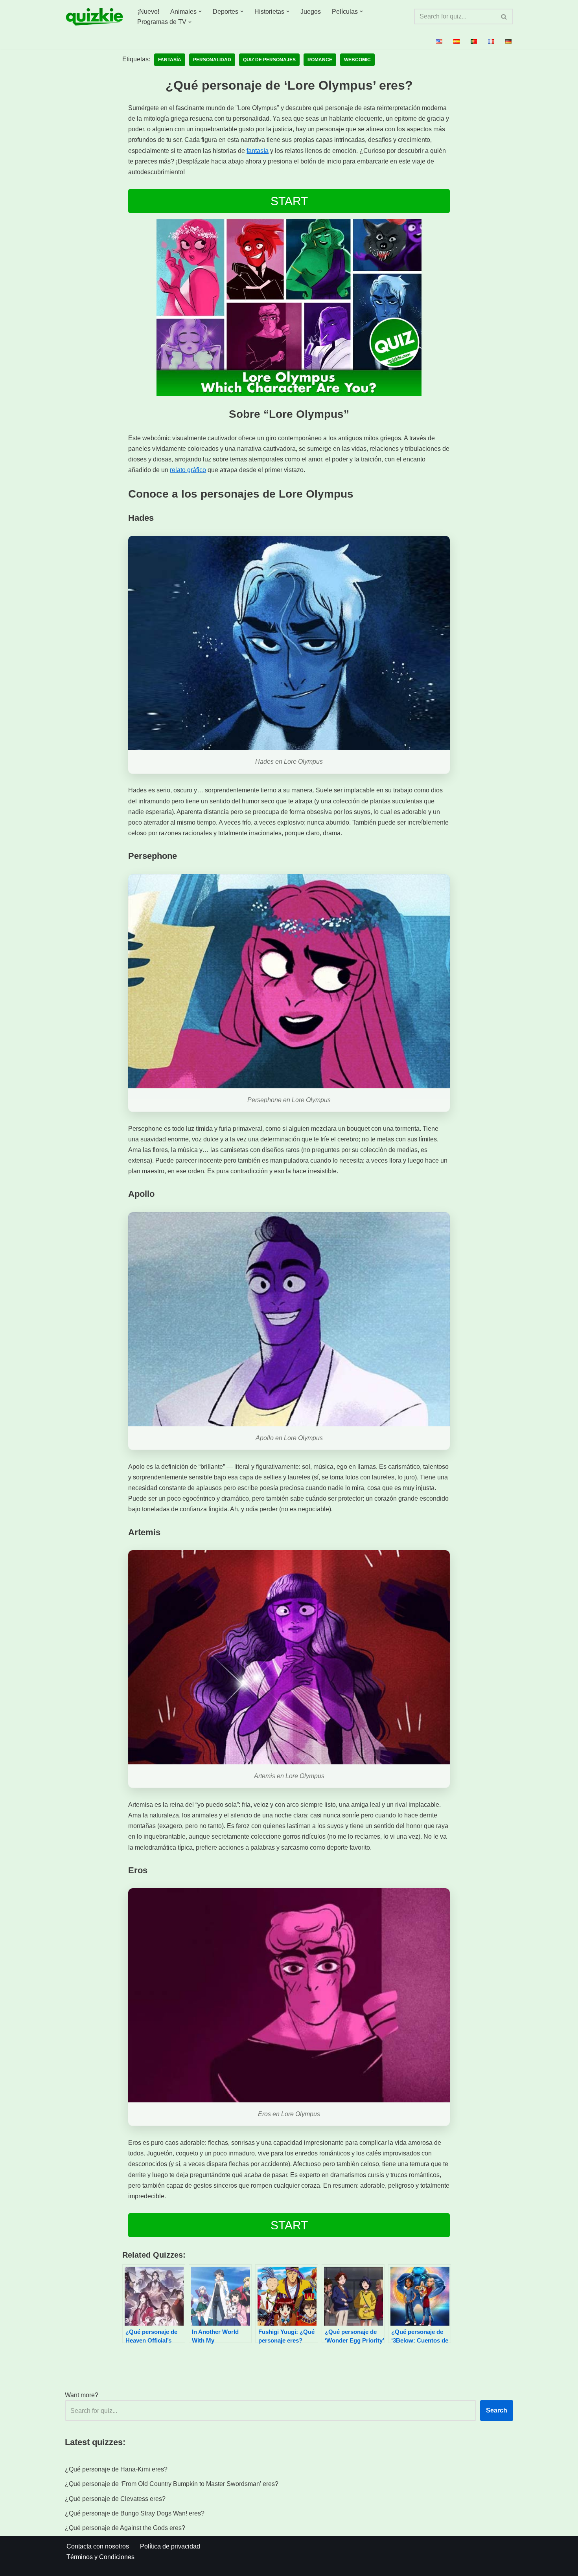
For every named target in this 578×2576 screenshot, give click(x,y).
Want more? (82, 2395)
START (289, 201)
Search (497, 2410)
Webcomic (357, 60)
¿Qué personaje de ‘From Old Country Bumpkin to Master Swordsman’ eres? (172, 2484)
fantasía (258, 151)
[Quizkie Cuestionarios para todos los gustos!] (94, 17)
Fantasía (170, 60)
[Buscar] (504, 17)
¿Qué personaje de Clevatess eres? (115, 2499)
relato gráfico (188, 470)
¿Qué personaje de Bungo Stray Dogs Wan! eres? (135, 2513)
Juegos (311, 12)
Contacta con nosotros (98, 2546)
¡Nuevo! (148, 12)
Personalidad (212, 60)
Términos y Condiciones (100, 2557)
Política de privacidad (170, 2546)
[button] (200, 11)
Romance (320, 60)
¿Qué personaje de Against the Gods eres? (125, 2528)
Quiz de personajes (269, 60)
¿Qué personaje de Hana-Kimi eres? (116, 2469)
